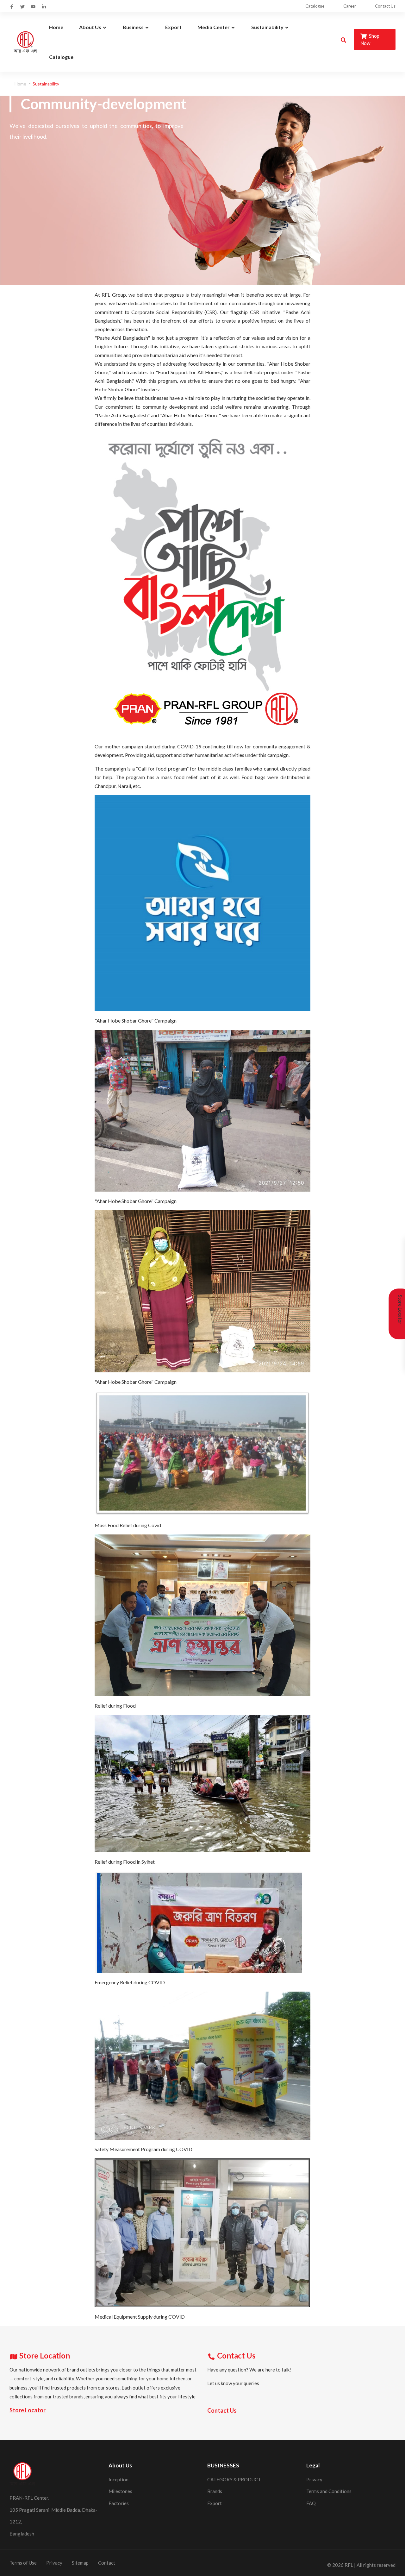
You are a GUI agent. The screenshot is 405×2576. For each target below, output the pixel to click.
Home (20, 84)
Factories (119, 2503)
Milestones (120, 2491)
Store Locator (28, 2410)
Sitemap (80, 2563)
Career (350, 6)
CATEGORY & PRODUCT (234, 2479)
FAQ (311, 2503)
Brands (215, 2491)
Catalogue (315, 6)
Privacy (314, 2479)
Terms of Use (23, 2563)
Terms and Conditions (329, 2491)
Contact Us (385, 6)
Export (215, 2503)
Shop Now (370, 39)
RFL (349, 2565)
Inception (118, 2479)
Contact (107, 2563)
